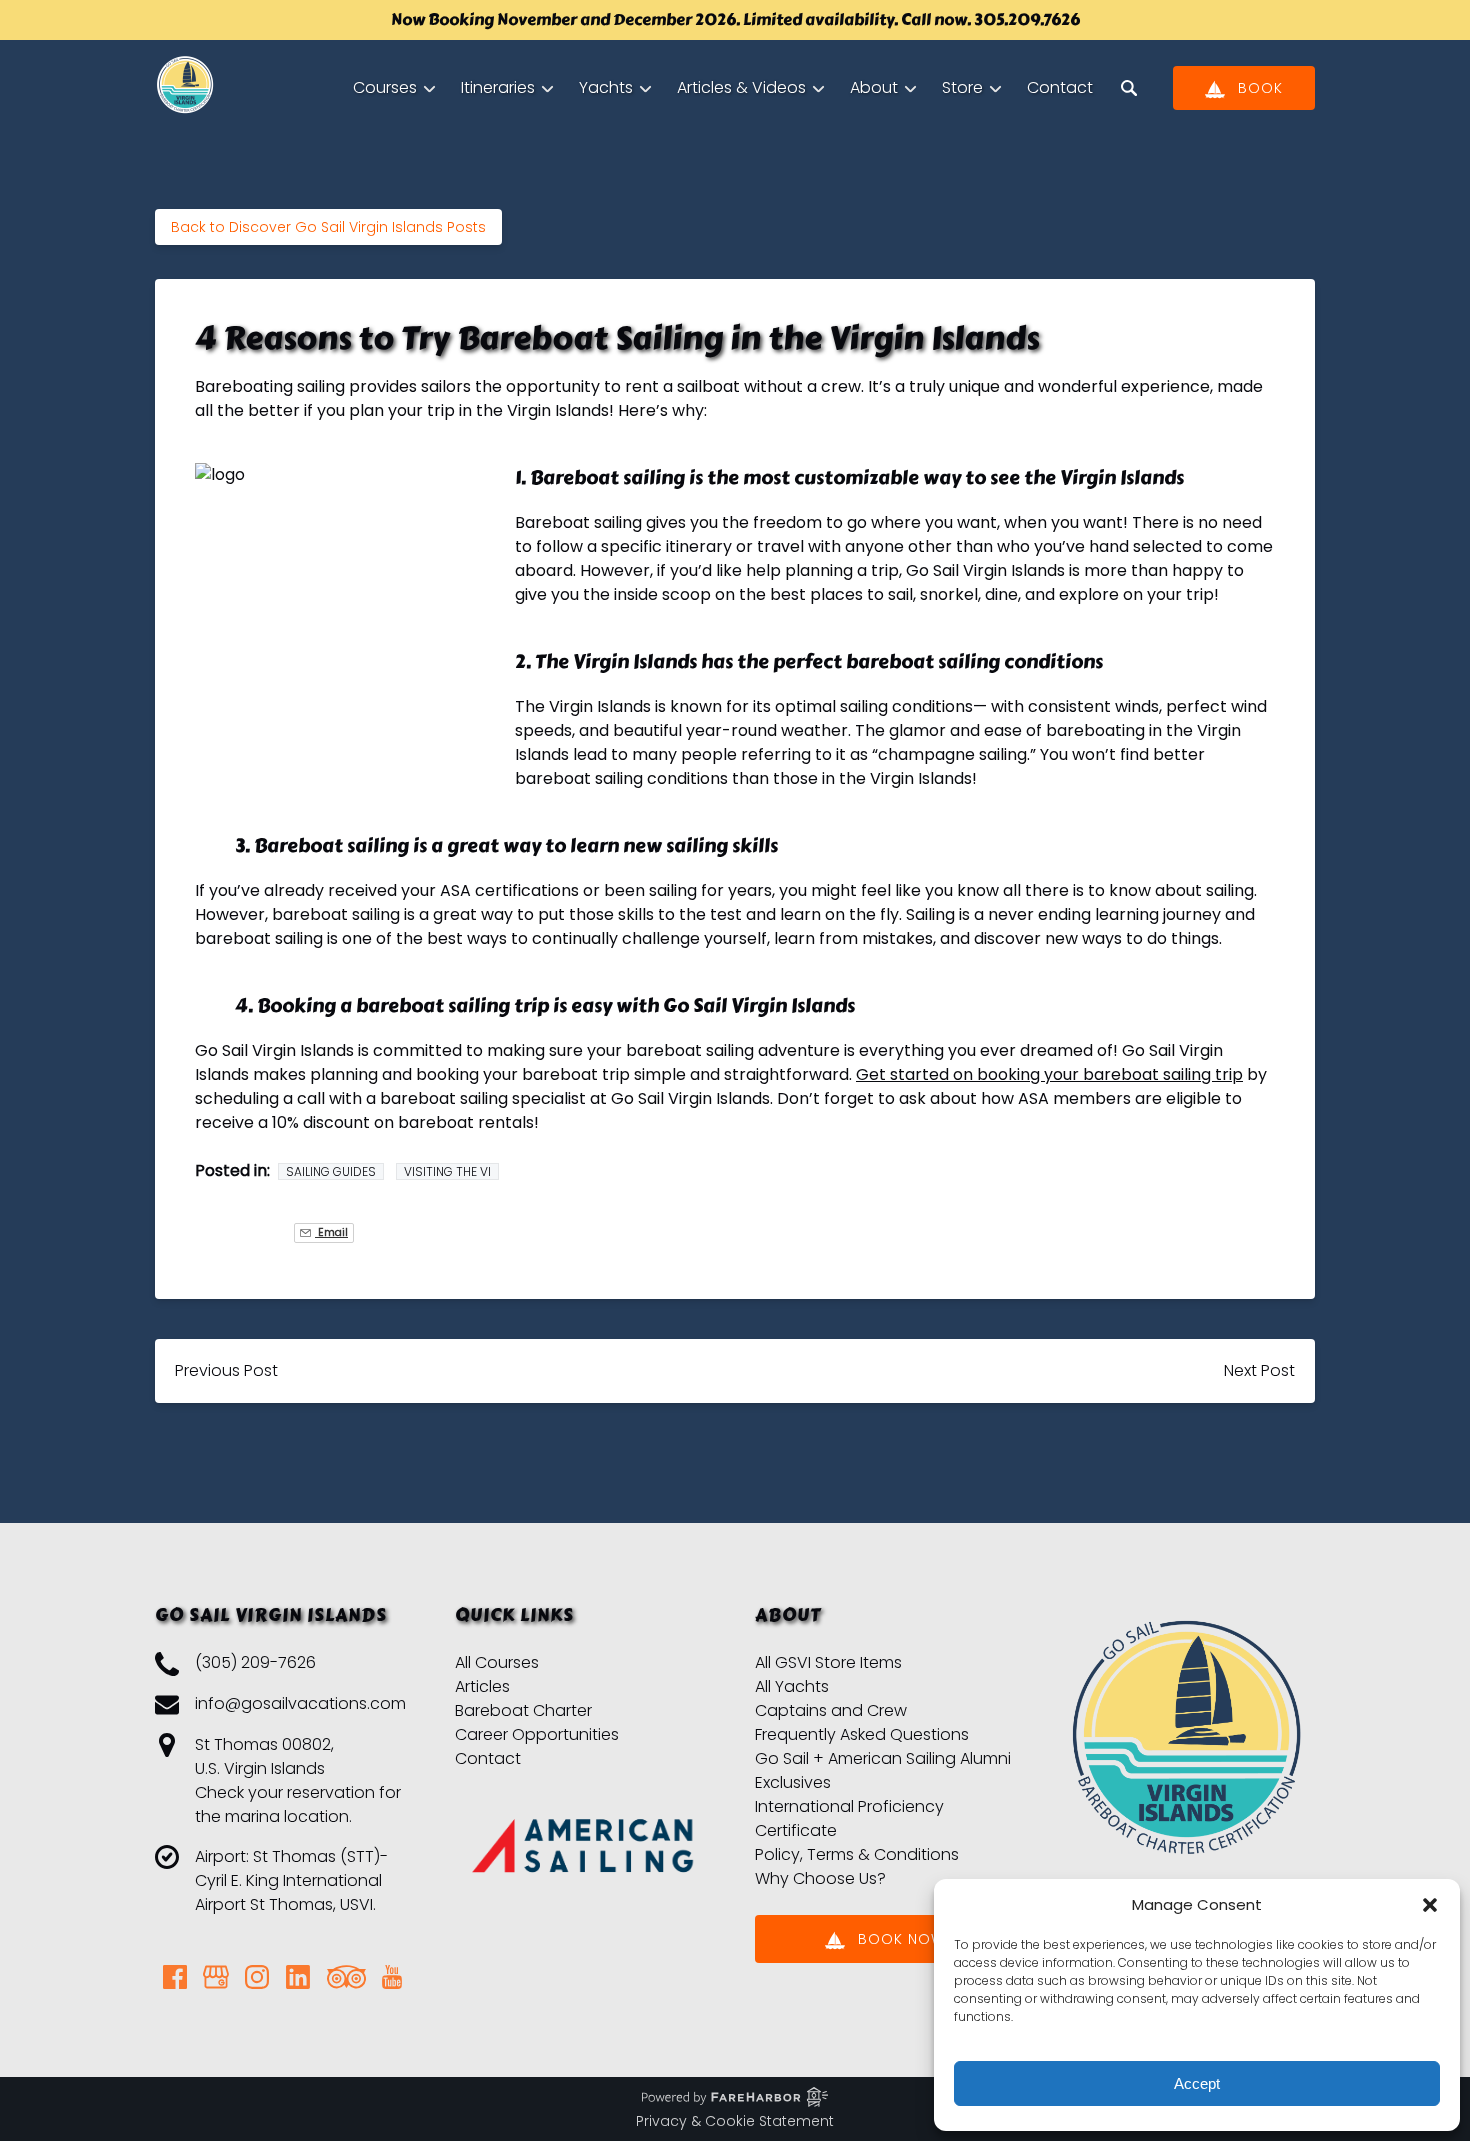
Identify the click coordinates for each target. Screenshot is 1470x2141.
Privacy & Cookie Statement (735, 2121)
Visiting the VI (447, 1171)
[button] (1430, 1905)
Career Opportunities (537, 1734)
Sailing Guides (331, 1171)
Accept (1197, 2083)
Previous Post (226, 1370)
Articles (482, 1686)
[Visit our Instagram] (257, 1977)
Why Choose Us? (820, 1878)
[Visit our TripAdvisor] (346, 1977)
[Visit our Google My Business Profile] (216, 1977)
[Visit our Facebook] (175, 1977)
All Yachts (792, 1686)
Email (331, 1232)
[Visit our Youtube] (392, 1977)
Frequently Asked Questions (862, 1734)
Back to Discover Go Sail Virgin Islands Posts (328, 227)
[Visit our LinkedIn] (298, 1977)
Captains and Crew (831, 1710)
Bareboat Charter (523, 1710)
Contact (1060, 87)
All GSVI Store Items (828, 1662)
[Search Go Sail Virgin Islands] (1129, 88)
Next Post (1259, 1370)
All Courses (497, 1662)
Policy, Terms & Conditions (857, 1854)
